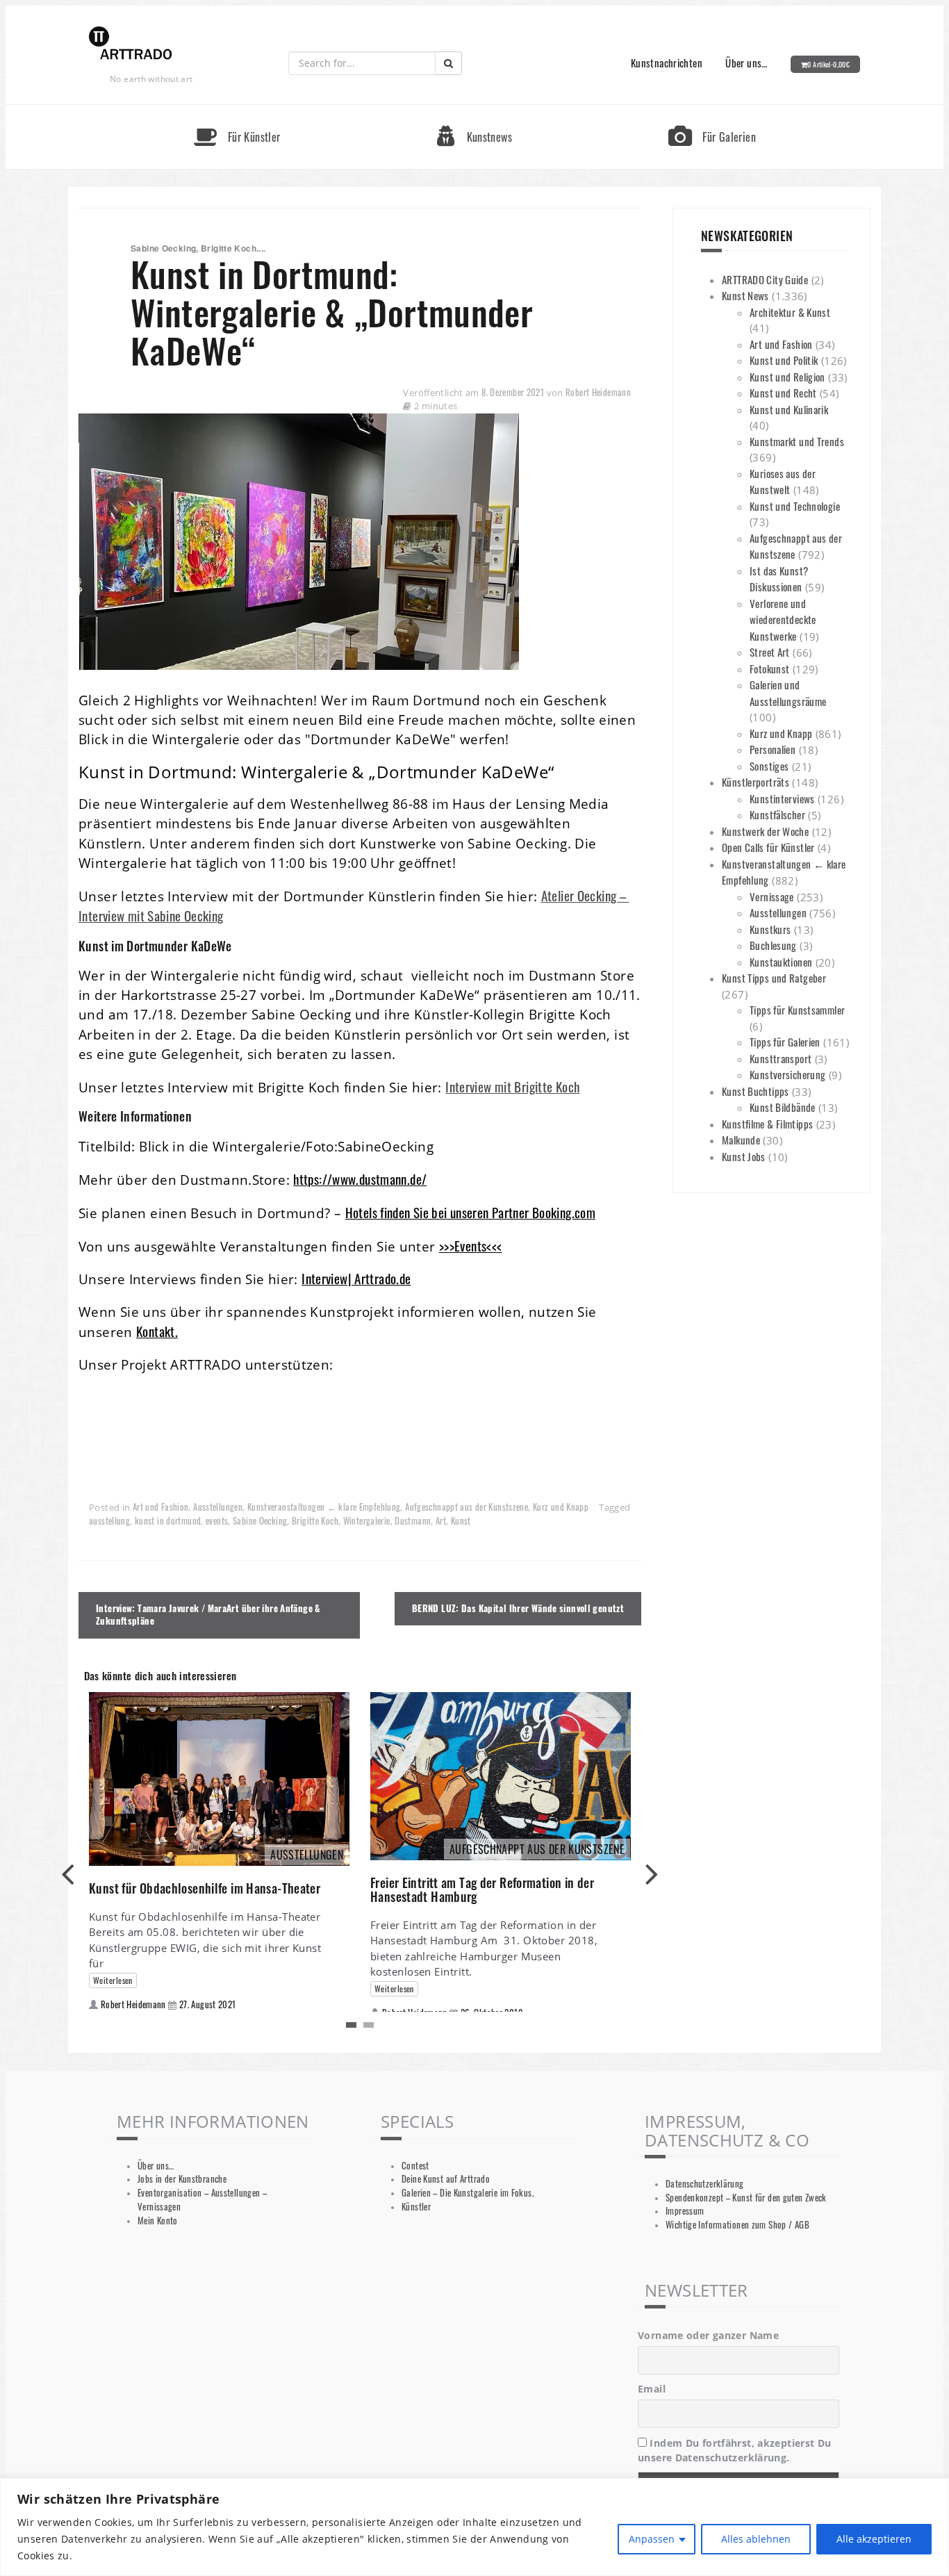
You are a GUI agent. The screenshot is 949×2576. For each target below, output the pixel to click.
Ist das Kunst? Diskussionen (779, 579)
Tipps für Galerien (785, 1042)
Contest (415, 2166)
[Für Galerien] (712, 111)
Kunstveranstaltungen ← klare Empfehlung (324, 1507)
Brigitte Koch (315, 1521)
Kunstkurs (770, 929)
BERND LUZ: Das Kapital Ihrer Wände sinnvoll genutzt (518, 1608)
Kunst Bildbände (783, 1107)
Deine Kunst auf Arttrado (446, 2179)
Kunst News (745, 295)
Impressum (685, 2211)
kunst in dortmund (168, 1521)
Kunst (461, 1521)
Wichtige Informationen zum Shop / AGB (737, 2225)
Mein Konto (158, 2221)
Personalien (773, 749)
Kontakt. (157, 1331)
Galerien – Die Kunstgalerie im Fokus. (468, 2193)
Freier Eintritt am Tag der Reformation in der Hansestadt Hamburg (482, 1889)
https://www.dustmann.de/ (360, 1179)
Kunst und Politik (784, 360)
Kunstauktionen (781, 962)
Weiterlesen (113, 1980)
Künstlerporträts (756, 782)
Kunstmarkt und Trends (797, 441)
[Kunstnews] (474, 111)
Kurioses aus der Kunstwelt (783, 482)
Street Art (770, 652)
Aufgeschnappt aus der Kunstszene (467, 1507)
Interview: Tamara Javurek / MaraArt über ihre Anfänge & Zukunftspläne (208, 1615)
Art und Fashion (161, 1507)
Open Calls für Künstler (768, 847)
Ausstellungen (218, 1507)
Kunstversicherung (787, 1074)
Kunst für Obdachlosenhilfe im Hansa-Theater (205, 1888)
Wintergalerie (367, 1521)
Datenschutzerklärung (705, 2184)
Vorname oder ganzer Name (708, 2335)
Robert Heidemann (598, 392)
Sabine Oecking (260, 1521)
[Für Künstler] (237, 111)
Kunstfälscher (777, 814)
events (217, 1521)
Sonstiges (769, 766)
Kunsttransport (781, 1058)
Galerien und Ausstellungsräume (788, 693)
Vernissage (772, 896)
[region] (474, 2527)
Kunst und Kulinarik (789, 409)
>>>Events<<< (471, 1246)
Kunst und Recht (783, 393)
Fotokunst (769, 668)
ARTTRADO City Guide (765, 279)
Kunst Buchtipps (756, 1091)
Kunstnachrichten (667, 63)
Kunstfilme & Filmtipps (767, 1124)
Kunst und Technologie (795, 506)
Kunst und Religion (787, 377)
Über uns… (746, 63)
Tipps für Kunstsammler (797, 1010)
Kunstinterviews (782, 798)
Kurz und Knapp (561, 1507)
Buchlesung (773, 945)
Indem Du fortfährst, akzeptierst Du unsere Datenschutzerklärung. (735, 2450)
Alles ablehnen (756, 2539)
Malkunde (741, 1140)
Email (652, 2389)
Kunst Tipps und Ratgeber (774, 978)
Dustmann (413, 1521)
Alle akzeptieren (874, 2539)
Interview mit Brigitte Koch (512, 1086)
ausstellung (109, 1521)
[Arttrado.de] (131, 44)
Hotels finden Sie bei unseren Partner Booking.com (470, 1212)
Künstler (416, 2207)
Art (441, 1521)
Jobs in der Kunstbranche (182, 2179)
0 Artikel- (828, 64)
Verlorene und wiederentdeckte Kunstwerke (783, 620)
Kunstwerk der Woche (765, 831)
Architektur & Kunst (790, 312)
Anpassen (652, 2539)
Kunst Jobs (744, 1156)
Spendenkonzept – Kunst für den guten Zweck (746, 2198)
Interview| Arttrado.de (356, 1278)
